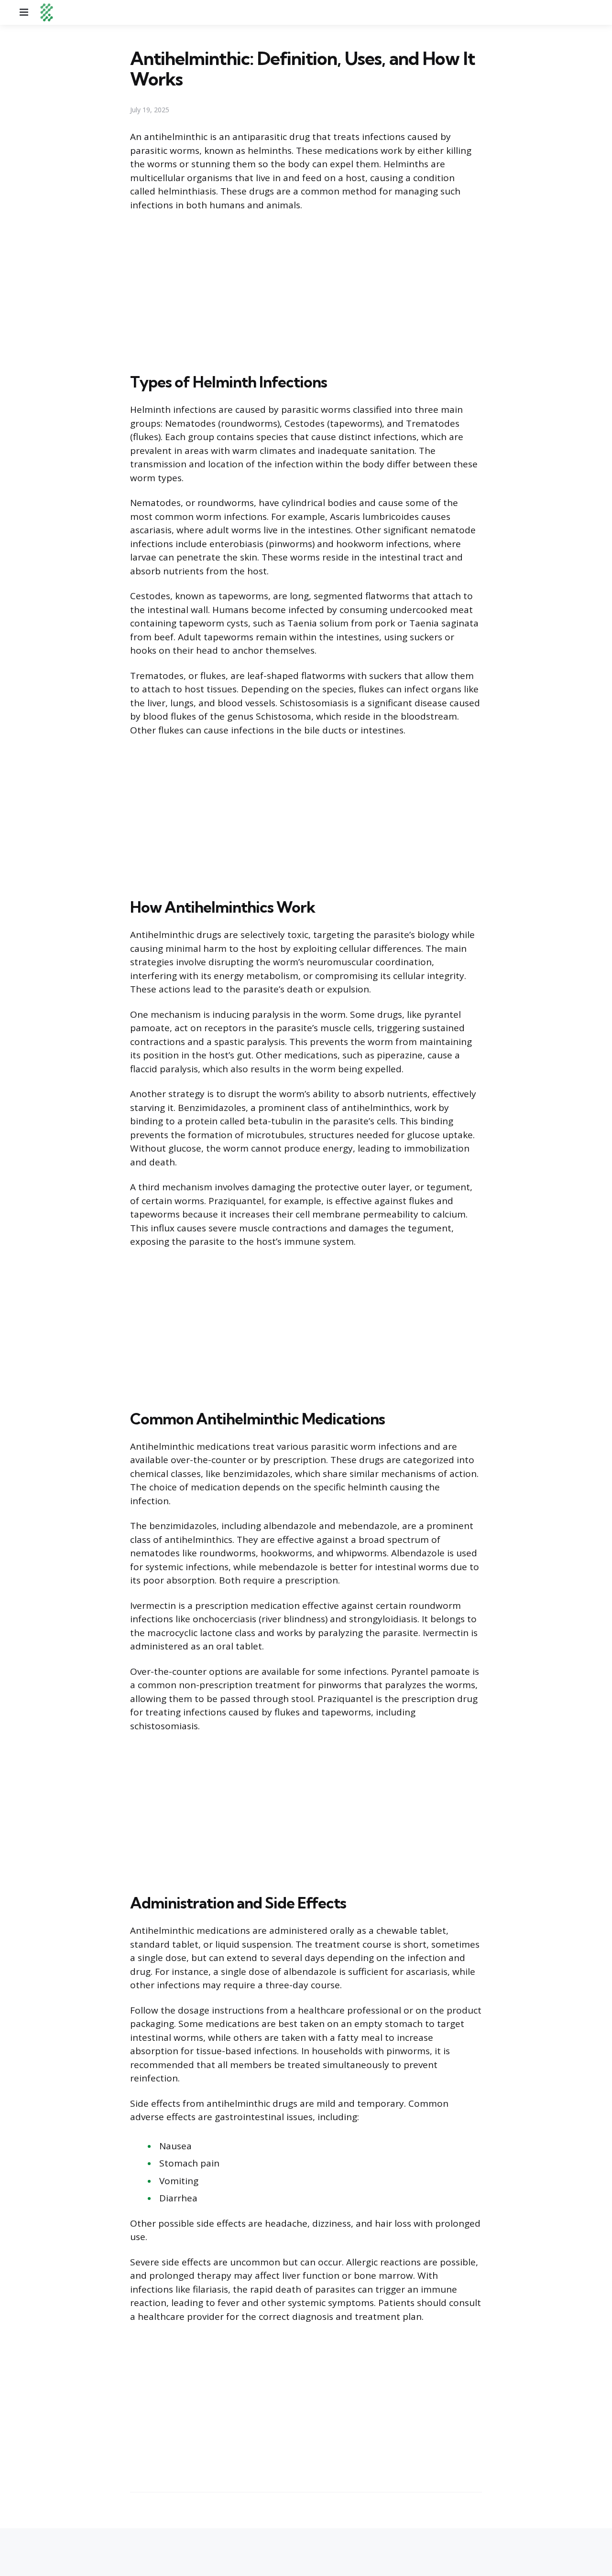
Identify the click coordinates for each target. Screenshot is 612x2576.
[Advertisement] (306, 290)
